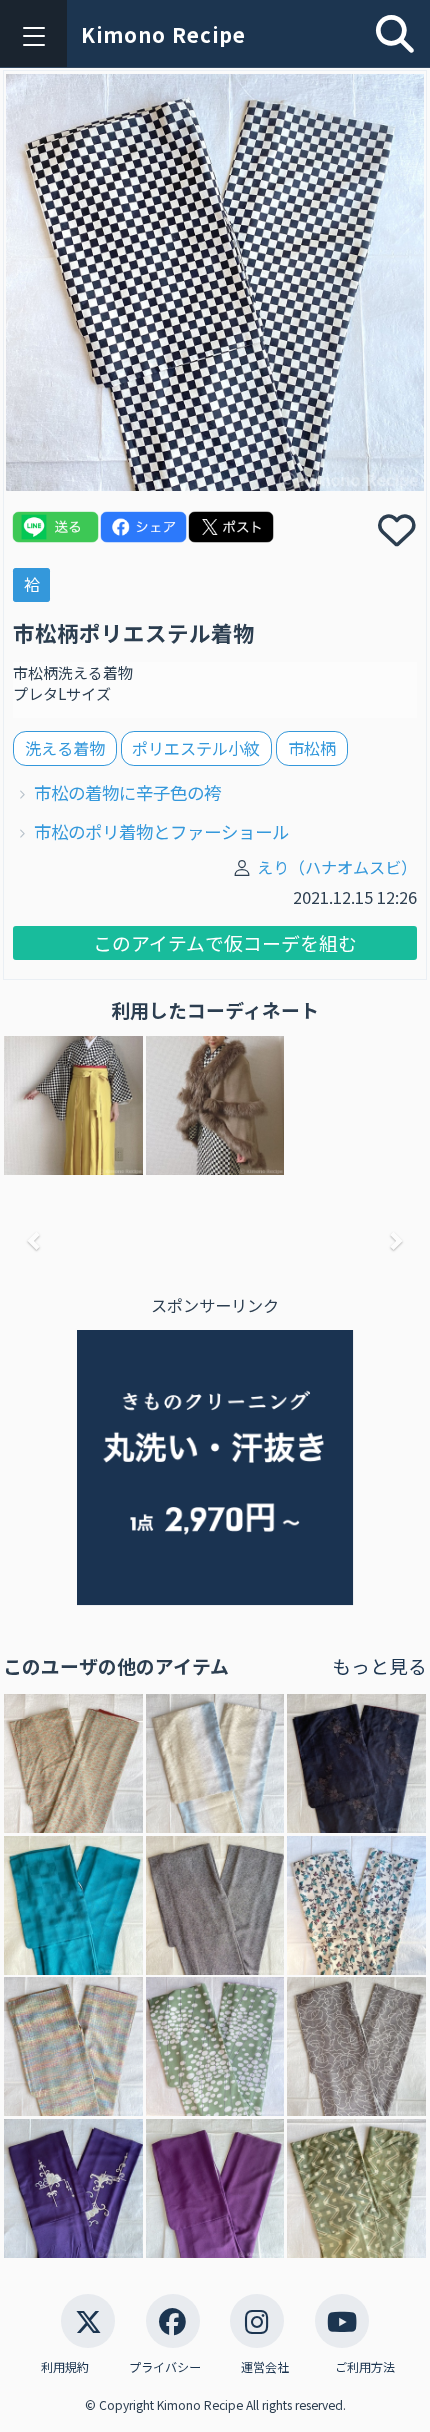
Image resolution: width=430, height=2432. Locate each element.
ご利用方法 (365, 2366)
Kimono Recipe (163, 34)
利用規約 (65, 2366)
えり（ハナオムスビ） (337, 867)
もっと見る (379, 1665)
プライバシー (165, 2366)
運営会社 (265, 2366)
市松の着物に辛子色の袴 (127, 792)
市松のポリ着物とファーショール (161, 831)
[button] (35, 1240)
